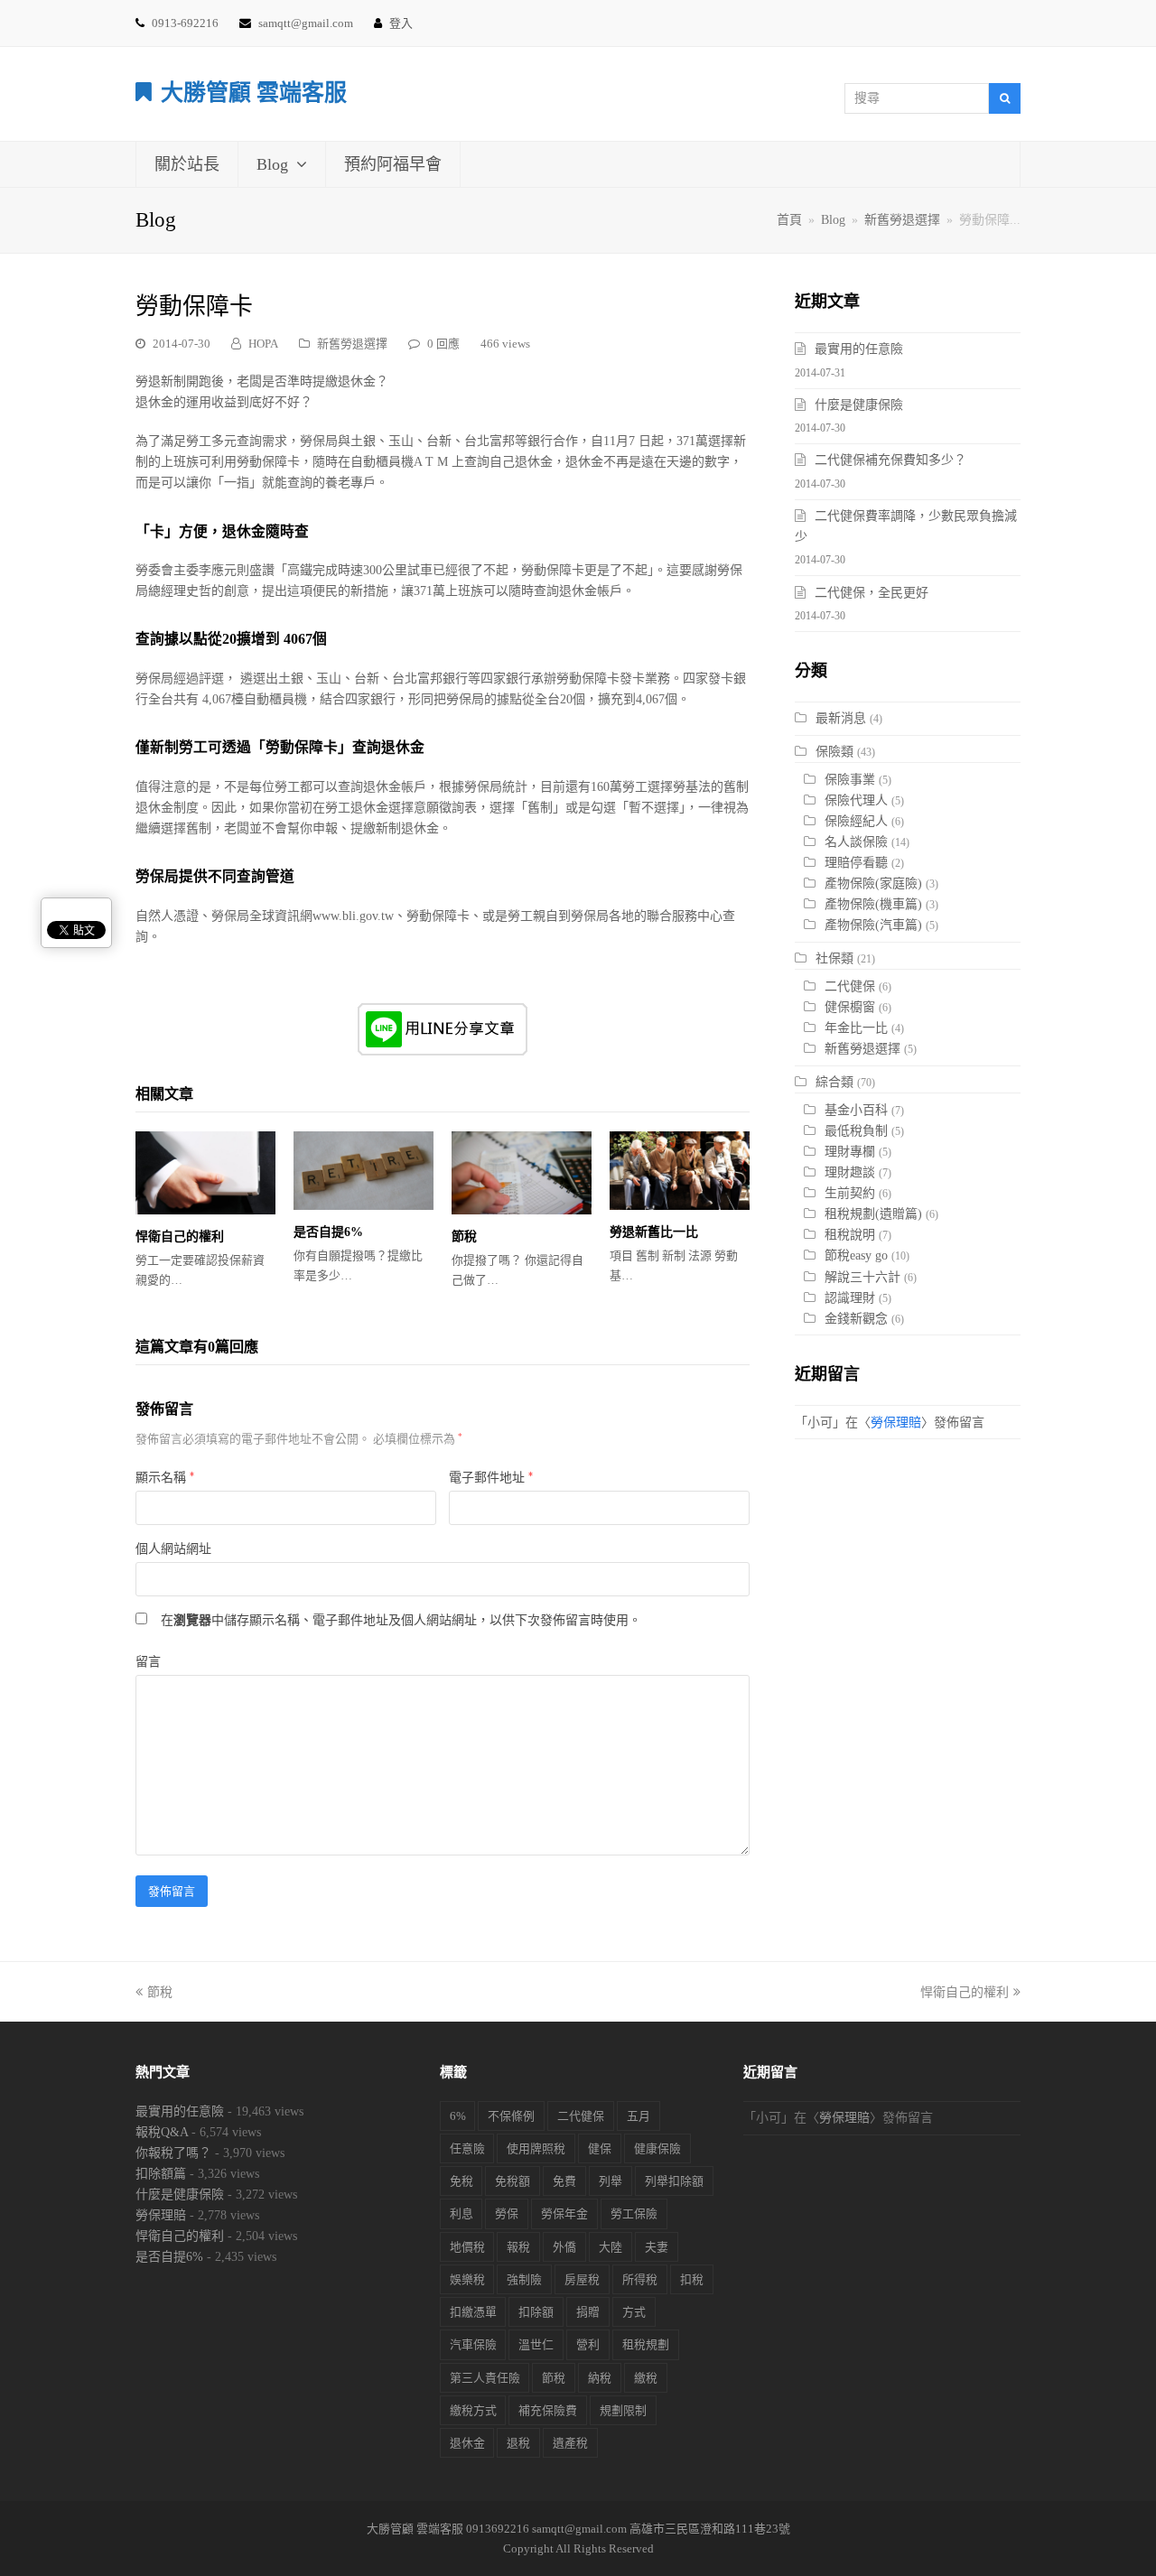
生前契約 (850, 1193)
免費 (564, 2181)
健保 (600, 2148)
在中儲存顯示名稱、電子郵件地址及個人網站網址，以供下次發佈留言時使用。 (401, 1620)
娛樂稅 (467, 2279)
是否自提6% (328, 1232)
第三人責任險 (485, 2378)
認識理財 (850, 1298)
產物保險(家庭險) (873, 883)
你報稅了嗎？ (173, 2153)
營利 (588, 2344)
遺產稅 (570, 2443)
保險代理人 (856, 800)
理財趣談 (850, 1172)
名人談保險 (856, 842)
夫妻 (657, 2247)
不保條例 (511, 2116)
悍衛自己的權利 (180, 1237)
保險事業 (850, 780)
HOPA (263, 344)
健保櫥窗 (850, 1007)
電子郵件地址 (491, 1477)
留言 (148, 1662)
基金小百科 (856, 1110)
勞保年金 (564, 2213)
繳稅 (646, 2378)
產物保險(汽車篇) (873, 925)
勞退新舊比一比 (654, 1232)
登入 (401, 23)
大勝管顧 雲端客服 (254, 93)
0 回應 (443, 344)
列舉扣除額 (674, 2181)
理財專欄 (850, 1152)
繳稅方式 (473, 2410)
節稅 (464, 1237)
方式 (634, 2312)
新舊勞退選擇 (352, 344)
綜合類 (834, 1082)
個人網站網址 (173, 1549)
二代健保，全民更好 (872, 593)
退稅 (518, 2443)
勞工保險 (634, 2213)
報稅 (518, 2247)
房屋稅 (582, 2279)
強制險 (524, 2279)
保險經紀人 (856, 821)
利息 (461, 2213)
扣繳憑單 (473, 2312)
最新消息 (841, 718)
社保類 (834, 958)
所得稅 (640, 2279)
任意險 (467, 2148)
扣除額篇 (161, 2174)
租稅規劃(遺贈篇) (873, 1214)
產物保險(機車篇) (873, 904)
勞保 (507, 2213)
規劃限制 (623, 2410)
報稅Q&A (162, 2132)
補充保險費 (548, 2410)
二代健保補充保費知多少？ (890, 460)
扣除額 (536, 2312)
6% (458, 2116)
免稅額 (513, 2181)
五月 (639, 2116)
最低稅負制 (856, 1131)
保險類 (834, 752)
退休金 (467, 2443)
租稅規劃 (646, 2344)
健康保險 (657, 2148)
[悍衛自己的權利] (205, 1173)
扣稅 (692, 2279)
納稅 (600, 2378)
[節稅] (522, 1173)
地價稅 (467, 2247)
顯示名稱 (165, 1477)
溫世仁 (536, 2344)
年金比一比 (856, 1028)
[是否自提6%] (364, 1171)
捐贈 (588, 2312)
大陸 (611, 2247)
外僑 (564, 2247)
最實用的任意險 (859, 349)
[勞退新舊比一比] (680, 1171)
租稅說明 (850, 1235)
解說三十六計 (862, 1277)
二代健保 (850, 986)
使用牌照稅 (536, 2148)
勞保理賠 (896, 1423)
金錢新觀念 (856, 1319)
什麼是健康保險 (859, 405)
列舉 (611, 2181)
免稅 (461, 2181)
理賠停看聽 (856, 863)
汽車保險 (473, 2344)
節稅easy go (856, 1255)
